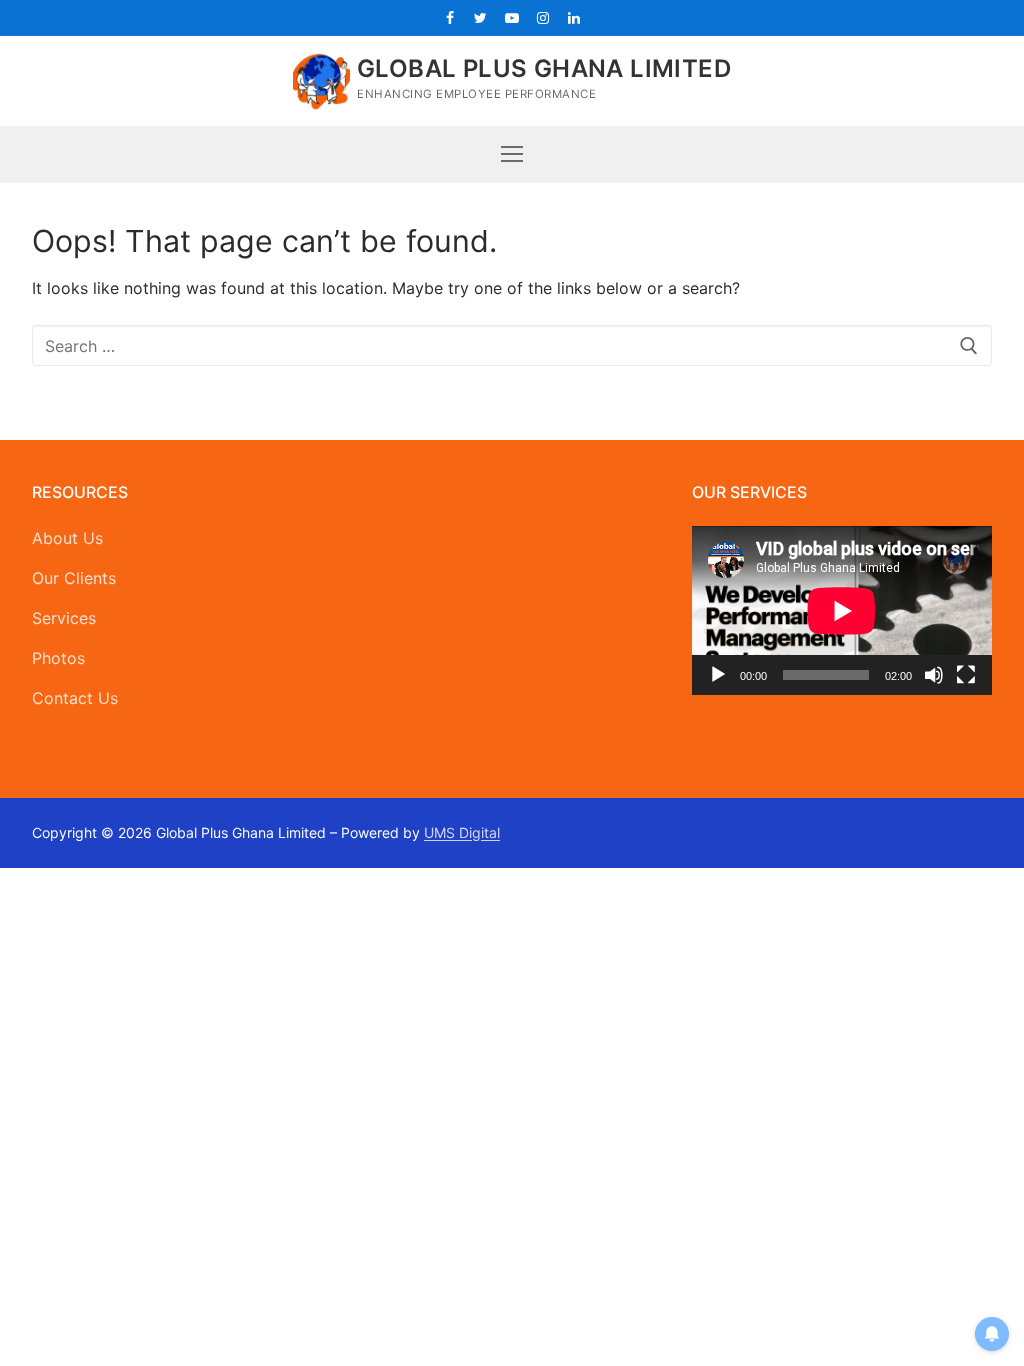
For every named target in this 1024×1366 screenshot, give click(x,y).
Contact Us (75, 698)
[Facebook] (449, 17)
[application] (842, 610)
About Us (67, 538)
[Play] (718, 675)
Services (64, 618)
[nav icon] (512, 154)
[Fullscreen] (966, 675)
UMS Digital (462, 832)
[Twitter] (480, 17)
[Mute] (934, 675)
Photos (58, 658)
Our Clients (74, 578)
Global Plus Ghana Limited (544, 68)
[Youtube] (511, 17)
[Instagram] (543, 17)
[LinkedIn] (574, 17)
